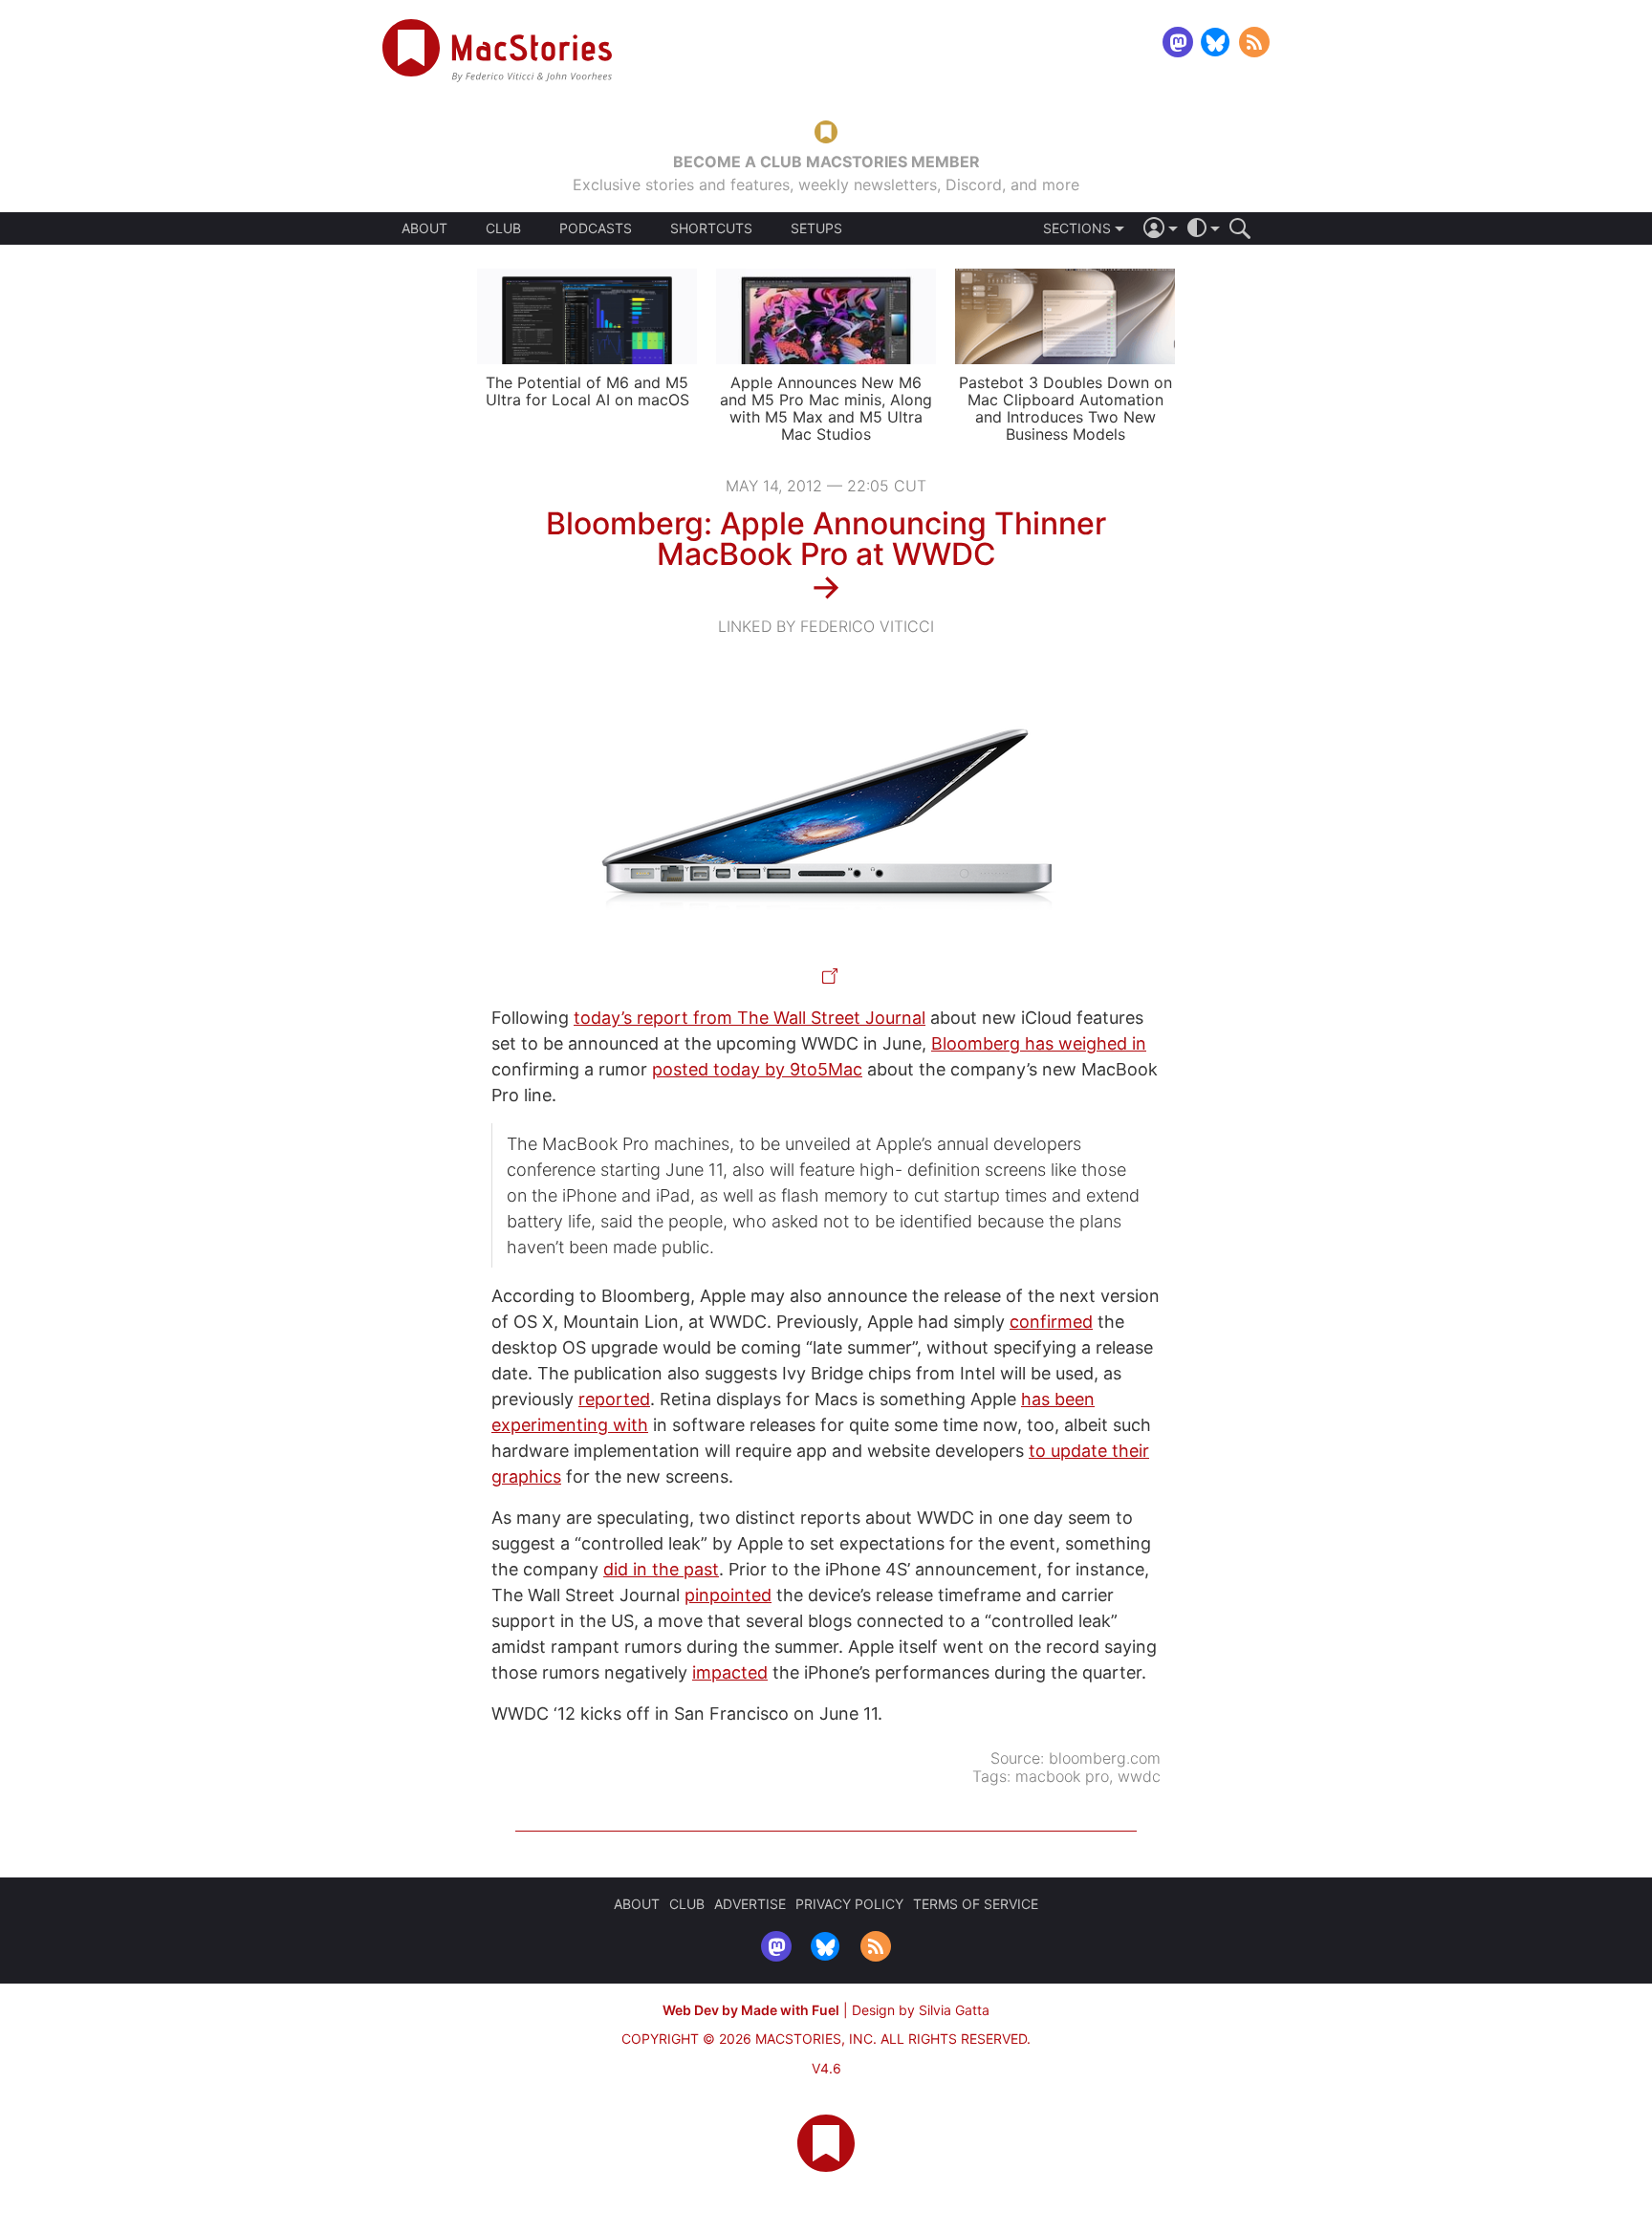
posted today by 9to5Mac (757, 1069)
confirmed (1051, 1322)
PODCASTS (596, 228)
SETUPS (816, 228)
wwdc (1139, 1776)
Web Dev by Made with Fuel (751, 2010)
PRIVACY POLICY (849, 1904)
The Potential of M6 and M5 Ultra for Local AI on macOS (587, 391)
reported (614, 1399)
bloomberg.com (1105, 1758)
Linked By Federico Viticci (826, 626)
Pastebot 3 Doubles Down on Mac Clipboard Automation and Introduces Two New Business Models (1065, 408)
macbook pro (1062, 1776)
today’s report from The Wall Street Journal (750, 1018)
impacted (730, 1672)
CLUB (503, 228)
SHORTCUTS (711, 228)
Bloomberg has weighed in (1039, 1043)
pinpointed (728, 1595)
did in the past (661, 1569)
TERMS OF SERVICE (976, 1904)
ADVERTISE (750, 1904)
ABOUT (424, 228)
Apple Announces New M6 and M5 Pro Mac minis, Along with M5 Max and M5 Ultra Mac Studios (826, 408)
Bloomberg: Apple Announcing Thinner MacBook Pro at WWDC (826, 539)
